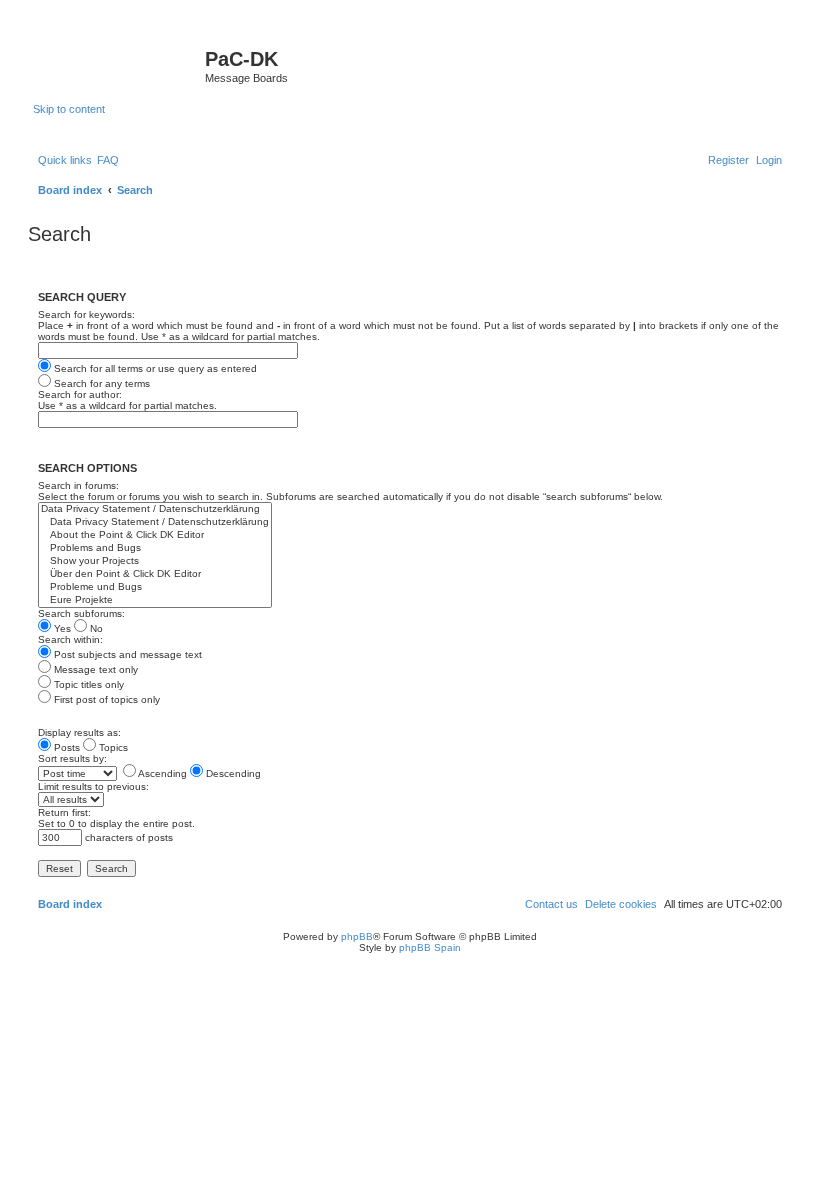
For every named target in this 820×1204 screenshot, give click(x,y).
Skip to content (69, 109)
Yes (61, 628)
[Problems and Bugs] (155, 548)
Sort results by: (72, 758)
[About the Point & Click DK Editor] (155, 535)
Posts (65, 747)
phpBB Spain (430, 947)
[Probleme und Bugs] (155, 587)
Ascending (161, 773)
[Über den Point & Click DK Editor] (155, 574)
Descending (232, 773)
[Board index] (119, 65)
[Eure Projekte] (155, 600)
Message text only (94, 669)
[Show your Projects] (155, 561)
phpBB (357, 936)
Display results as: (79, 732)
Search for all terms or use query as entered (154, 368)
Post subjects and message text (126, 654)
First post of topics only (105, 699)
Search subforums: (81, 613)
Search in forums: (78, 485)
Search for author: (80, 394)
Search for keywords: (86, 314)
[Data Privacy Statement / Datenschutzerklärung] (155, 509)
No (95, 628)
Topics (112, 747)
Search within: (70, 639)
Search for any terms (100, 383)
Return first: (64, 812)
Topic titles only (87, 684)
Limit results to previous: (93, 786)
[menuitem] (108, 160)
